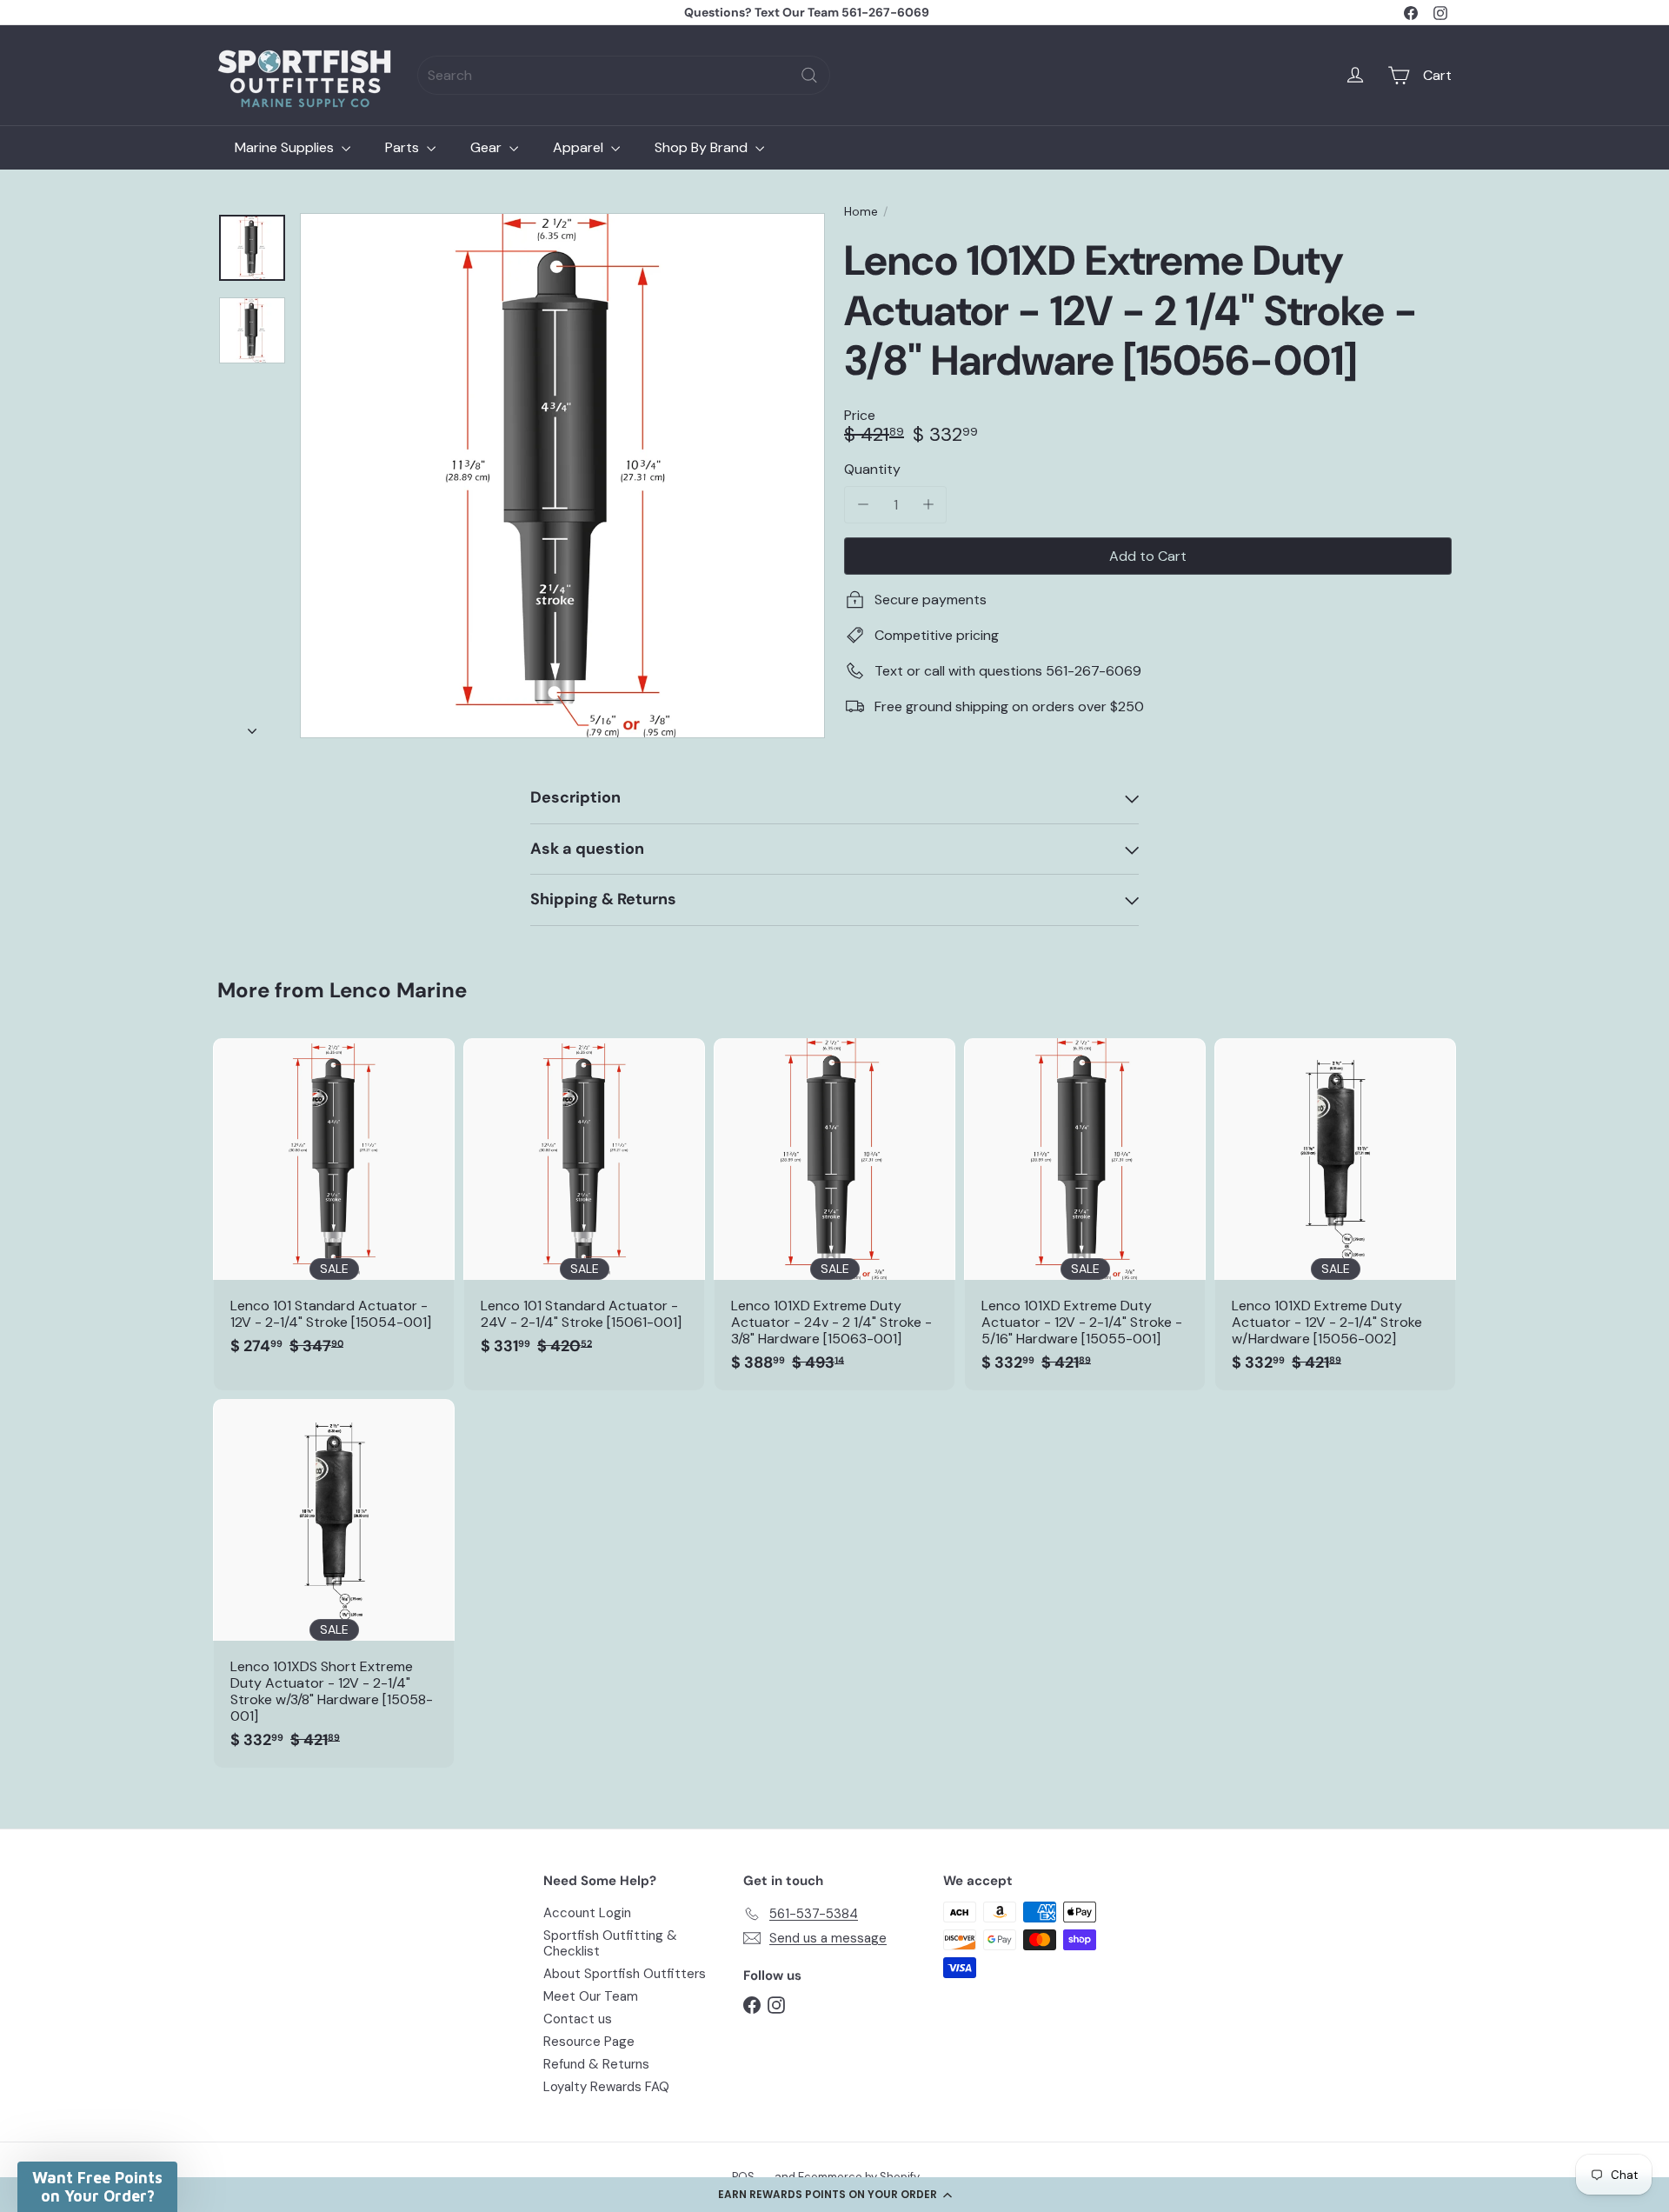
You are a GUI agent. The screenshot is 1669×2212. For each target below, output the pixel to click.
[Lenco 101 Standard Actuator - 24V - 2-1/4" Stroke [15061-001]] (584, 1206)
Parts (404, 147)
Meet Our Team (591, 1996)
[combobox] (624, 75)
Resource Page (589, 2042)
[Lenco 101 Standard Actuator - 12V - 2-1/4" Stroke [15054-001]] (334, 1206)
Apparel (580, 147)
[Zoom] (562, 476)
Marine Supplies (286, 147)
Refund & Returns (596, 2064)
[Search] (809, 75)
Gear (488, 147)
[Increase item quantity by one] (928, 505)
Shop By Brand (703, 147)
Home (861, 212)
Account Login (587, 1913)
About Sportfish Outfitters (625, 1974)
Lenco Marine (398, 990)
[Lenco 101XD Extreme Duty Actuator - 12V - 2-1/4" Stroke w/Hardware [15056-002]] (1335, 1214)
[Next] (252, 726)
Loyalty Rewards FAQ (606, 2087)
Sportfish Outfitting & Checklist (610, 1943)
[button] (834, 2195)
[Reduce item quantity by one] (863, 505)
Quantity (872, 469)
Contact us (578, 2019)
